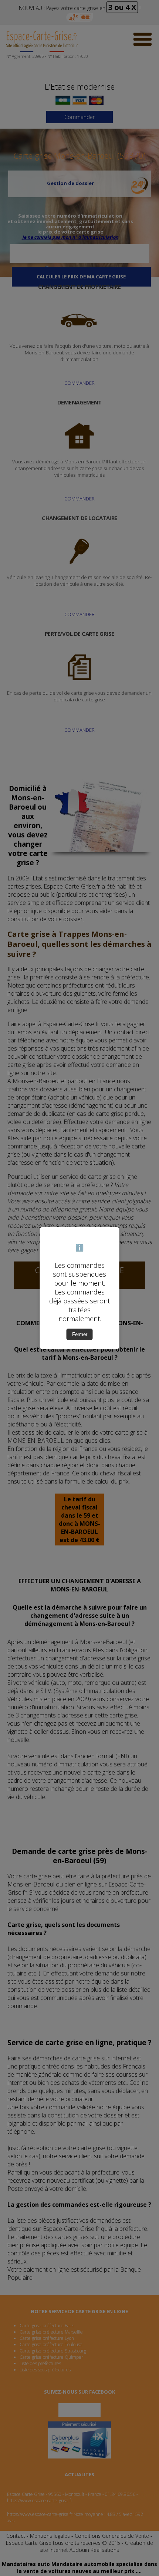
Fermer (80, 1334)
